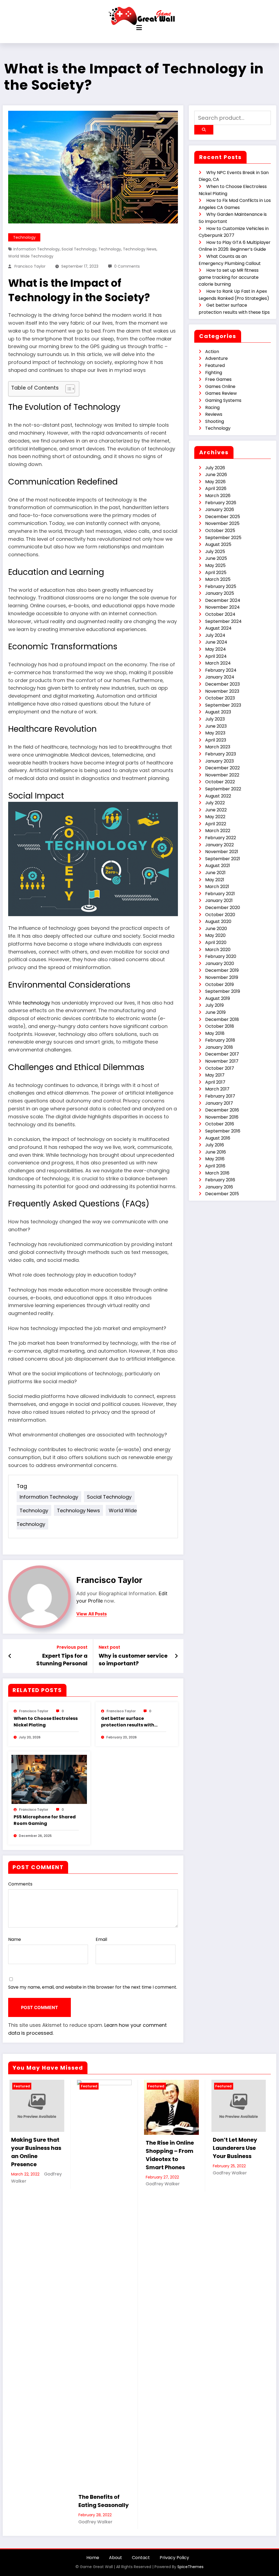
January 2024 (220, 677)
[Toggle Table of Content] (67, 389)
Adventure (216, 358)
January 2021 (219, 900)
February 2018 (220, 1040)
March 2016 (217, 1173)
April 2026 (216, 488)
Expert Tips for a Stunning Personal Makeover (62, 1660)
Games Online (220, 386)
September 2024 (223, 621)
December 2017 (222, 1054)
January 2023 (219, 761)
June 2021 (215, 873)
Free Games (218, 379)
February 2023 (221, 754)
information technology (37, 249)
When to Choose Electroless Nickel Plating (46, 1722)
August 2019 (218, 998)
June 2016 (216, 1152)
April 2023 (216, 740)
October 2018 (220, 1026)
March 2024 (218, 663)
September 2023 (223, 705)
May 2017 (215, 1075)
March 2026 (218, 496)
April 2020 (216, 942)
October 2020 (220, 915)
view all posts (92, 1614)
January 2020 (220, 963)
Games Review (221, 393)
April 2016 (215, 1166)
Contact (141, 2558)
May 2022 (215, 817)
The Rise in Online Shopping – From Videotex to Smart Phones (169, 2155)
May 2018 (215, 1033)
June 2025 (216, 558)
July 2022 (215, 803)
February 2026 (221, 503)
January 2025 (220, 593)
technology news (140, 249)
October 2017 (220, 1068)
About (116, 2558)
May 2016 (215, 1159)
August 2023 (218, 712)
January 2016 (219, 1187)
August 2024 (218, 628)
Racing (212, 407)
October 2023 (220, 698)
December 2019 (222, 970)
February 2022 (221, 838)
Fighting (214, 373)
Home (93, 2558)
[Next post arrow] (176, 1656)
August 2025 (218, 544)
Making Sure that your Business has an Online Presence (35, 2152)
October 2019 (219, 984)
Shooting (215, 421)
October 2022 (220, 782)
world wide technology (31, 256)
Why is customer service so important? (133, 1660)
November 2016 (222, 1117)
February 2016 (220, 1180)
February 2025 (221, 586)
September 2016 (223, 1131)
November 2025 (222, 523)
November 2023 (222, 691)
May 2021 (215, 880)
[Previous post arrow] (10, 1656)
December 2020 (223, 908)
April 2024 (216, 656)
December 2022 (222, 768)
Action (212, 352)
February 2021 (220, 894)
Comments (20, 1884)
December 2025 (223, 517)
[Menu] (139, 28)
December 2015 (222, 1194)
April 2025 (216, 573)
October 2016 (220, 1124)
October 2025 (220, 531)
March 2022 (218, 831)
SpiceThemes (190, 2567)
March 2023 (218, 747)
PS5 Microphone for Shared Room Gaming (45, 1820)
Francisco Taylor (30, 266)
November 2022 (222, 775)
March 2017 (217, 1089)
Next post (109, 1647)
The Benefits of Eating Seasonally (102, 2501)
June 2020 (216, 929)
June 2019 (215, 1012)
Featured (215, 365)
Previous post (72, 1647)
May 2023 (215, 733)
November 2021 (222, 852)
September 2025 (223, 538)
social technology (79, 249)
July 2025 (215, 552)
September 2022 (223, 789)
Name (15, 1939)
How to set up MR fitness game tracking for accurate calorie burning (229, 277)
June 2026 (216, 475)
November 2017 (222, 1061)
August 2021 (218, 866)
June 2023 (216, 726)
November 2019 (222, 977)
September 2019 (223, 991)
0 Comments (127, 266)
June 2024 (216, 642)
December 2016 (222, 1110)
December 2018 (222, 1019)
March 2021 (217, 887)
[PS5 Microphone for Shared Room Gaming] (49, 1779)
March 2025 (218, 579)
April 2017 (215, 1082)
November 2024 (222, 607)
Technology (24, 237)
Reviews (214, 414)
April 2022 (216, 824)
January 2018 (219, 1047)
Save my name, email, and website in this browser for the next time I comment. (93, 1987)
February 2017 (220, 1096)
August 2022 (218, 796)
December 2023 (222, 684)
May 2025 (215, 565)
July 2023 (215, 719)
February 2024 (221, 670)
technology (110, 249)
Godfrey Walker (94, 2522)
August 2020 (218, 921)
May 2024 (216, 649)
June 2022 (216, 810)
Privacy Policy (174, 2558)
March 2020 (218, 950)
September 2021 (223, 859)
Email (101, 1939)
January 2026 (220, 509)
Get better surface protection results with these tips (128, 1722)
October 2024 (220, 614)
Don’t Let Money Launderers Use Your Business (234, 2148)
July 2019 (214, 1005)
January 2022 (219, 845)
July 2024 (215, 635)
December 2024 (223, 600)
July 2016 (215, 1145)
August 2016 (218, 1138)
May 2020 (215, 935)
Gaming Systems (223, 400)
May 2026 (215, 482)
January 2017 (219, 1103)
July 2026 (215, 468)
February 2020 (221, 956)
